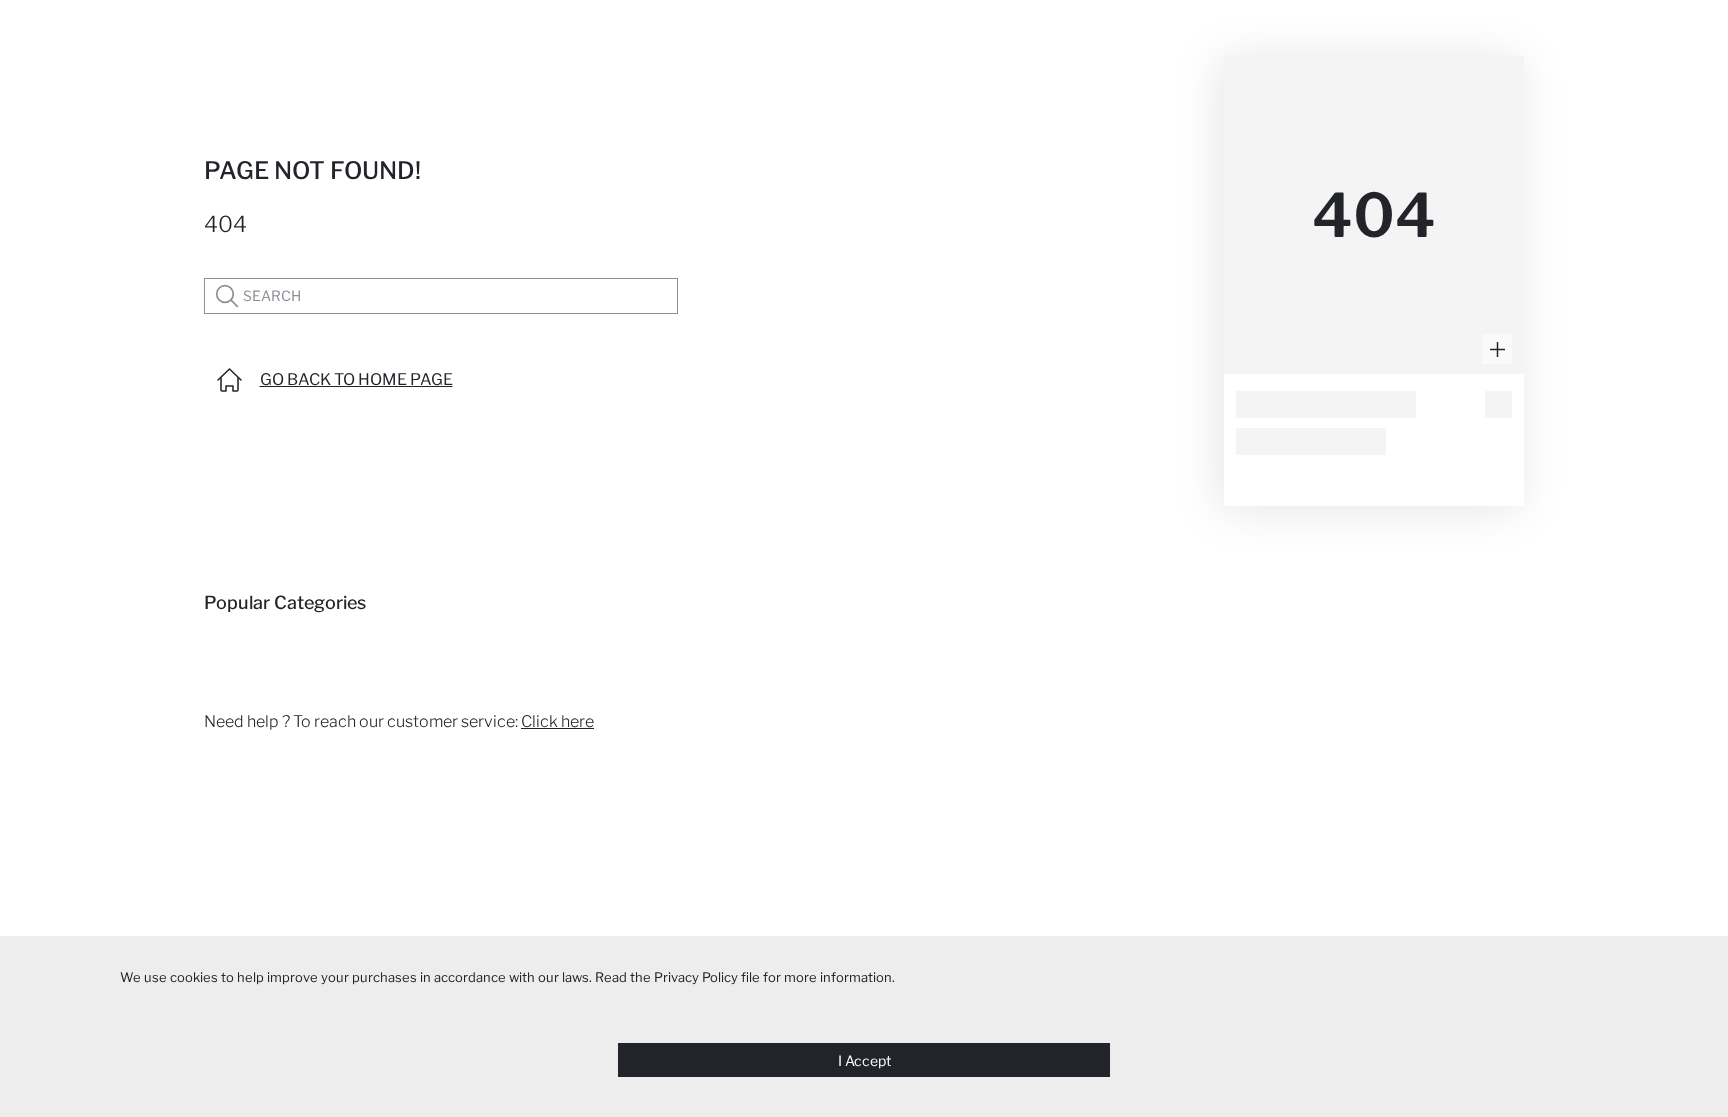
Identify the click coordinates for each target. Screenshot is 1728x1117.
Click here (557, 721)
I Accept (864, 1060)
